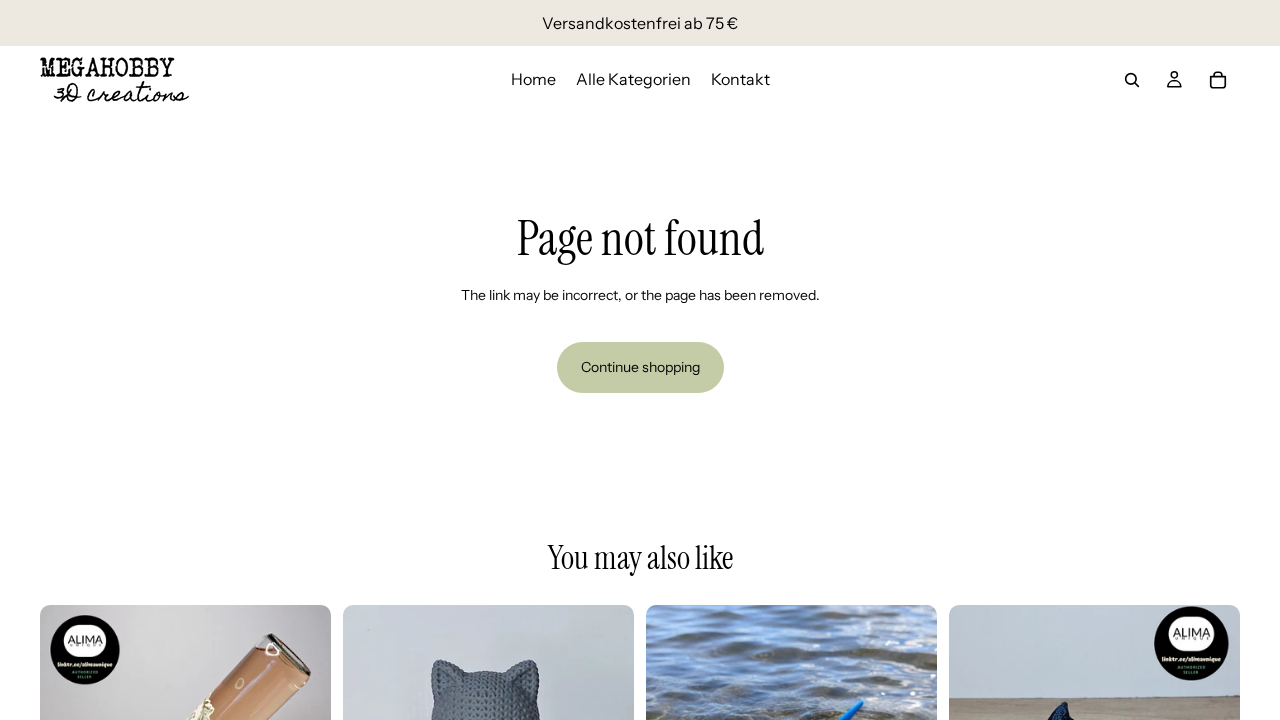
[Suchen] (1132, 80)
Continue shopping (640, 367)
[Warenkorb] (1218, 80)
